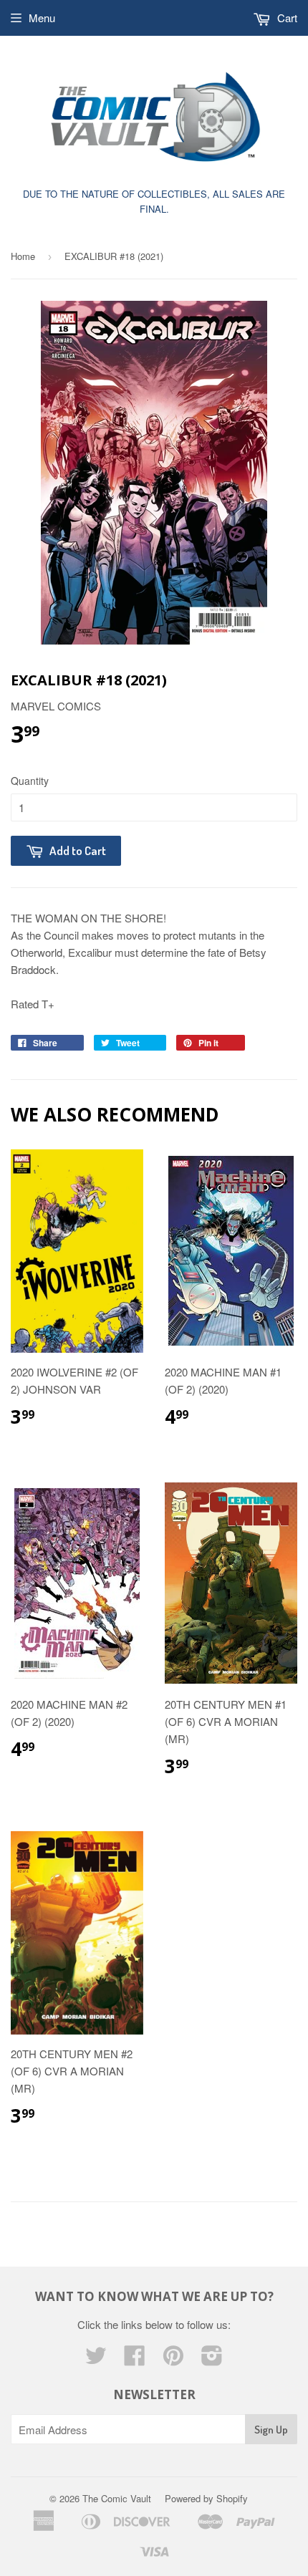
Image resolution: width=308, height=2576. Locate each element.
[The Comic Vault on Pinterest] (173, 2359)
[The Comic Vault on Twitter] (96, 2359)
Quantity (30, 781)
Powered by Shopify (206, 2498)
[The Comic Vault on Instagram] (212, 2359)
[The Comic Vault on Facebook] (135, 2359)
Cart (286, 18)
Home (23, 256)
